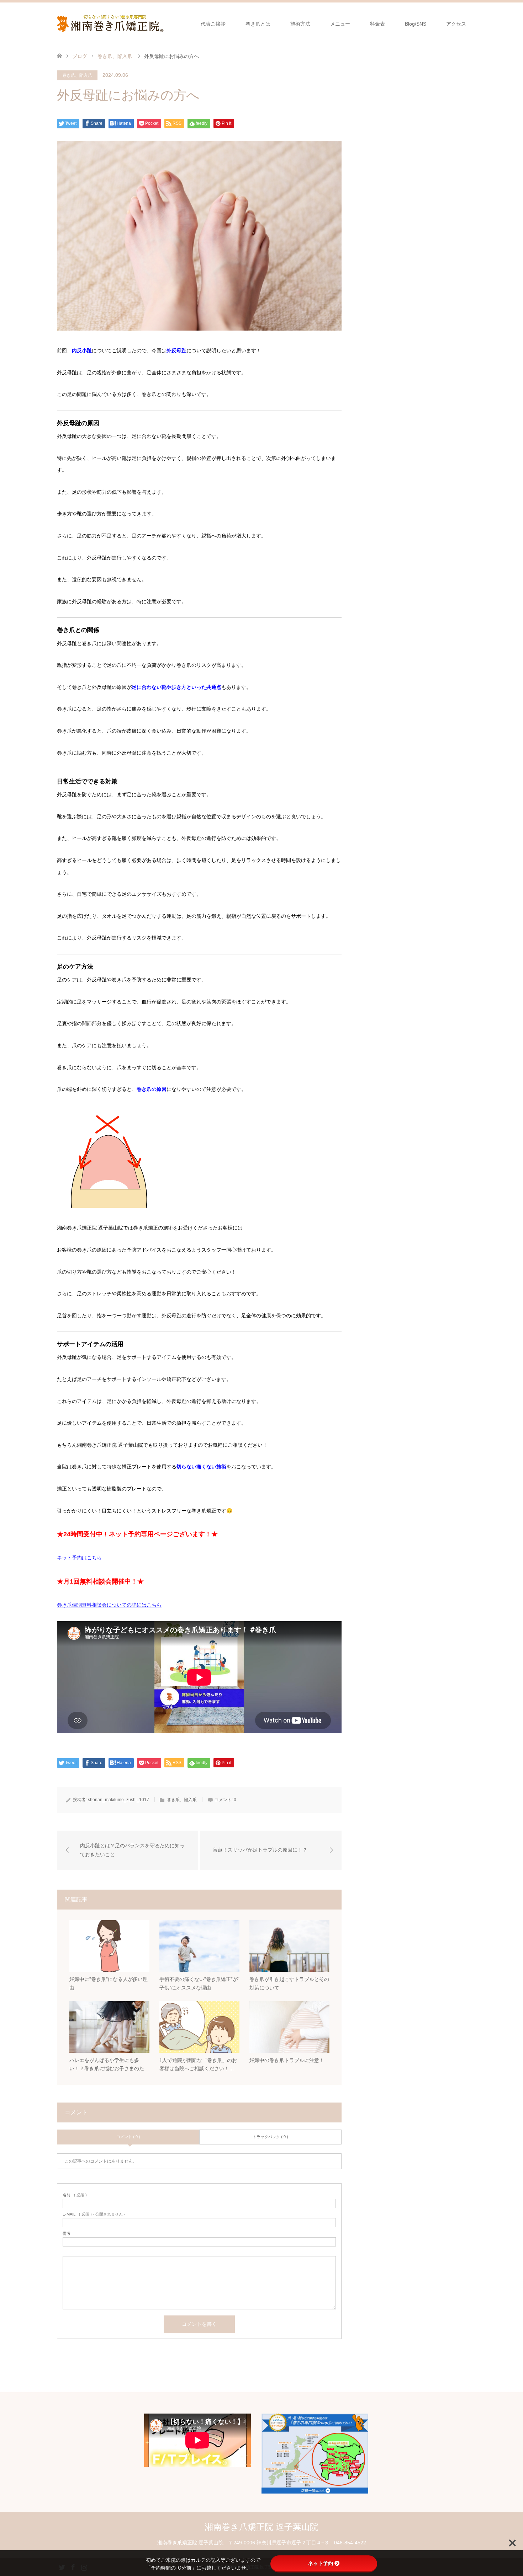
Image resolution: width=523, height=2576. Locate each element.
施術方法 (300, 24)
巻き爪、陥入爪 (77, 75)
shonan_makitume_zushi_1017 (118, 1800)
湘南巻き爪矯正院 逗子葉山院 (261, 2527)
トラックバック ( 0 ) (270, 2137)
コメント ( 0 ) (128, 2137)
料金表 (377, 24)
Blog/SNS (416, 24)
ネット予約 (321, 2563)
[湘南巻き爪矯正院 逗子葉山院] (164, 23)
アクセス (456, 24)
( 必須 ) (75, 2195)
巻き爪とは (258, 24)
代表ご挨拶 (213, 24)
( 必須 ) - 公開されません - (94, 2214)
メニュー (340, 24)
